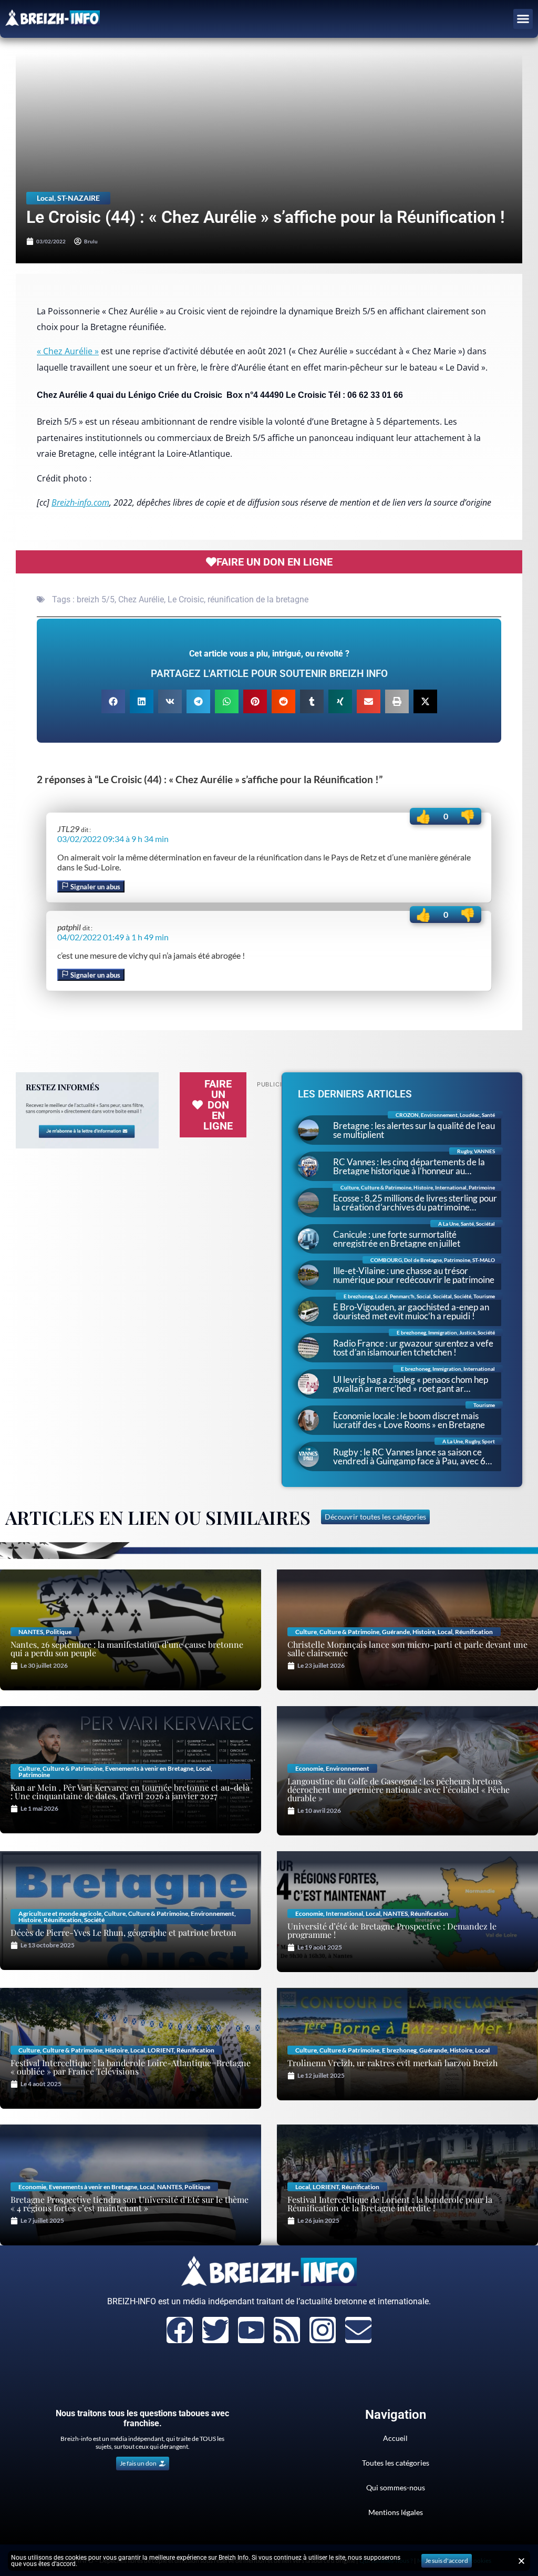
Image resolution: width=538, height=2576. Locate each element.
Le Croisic (186, 599)
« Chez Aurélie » (68, 351)
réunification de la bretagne (258, 599)
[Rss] (287, 2330)
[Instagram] (323, 2330)
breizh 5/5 (96, 599)
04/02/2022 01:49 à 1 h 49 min (113, 937)
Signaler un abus (95, 887)
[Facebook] (180, 2330)
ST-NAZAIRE (79, 198)
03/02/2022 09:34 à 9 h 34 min (113, 839)
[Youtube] (251, 2330)
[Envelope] (358, 2330)
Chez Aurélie (141, 599)
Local (45, 198)
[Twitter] (215, 2330)
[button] (523, 19)
